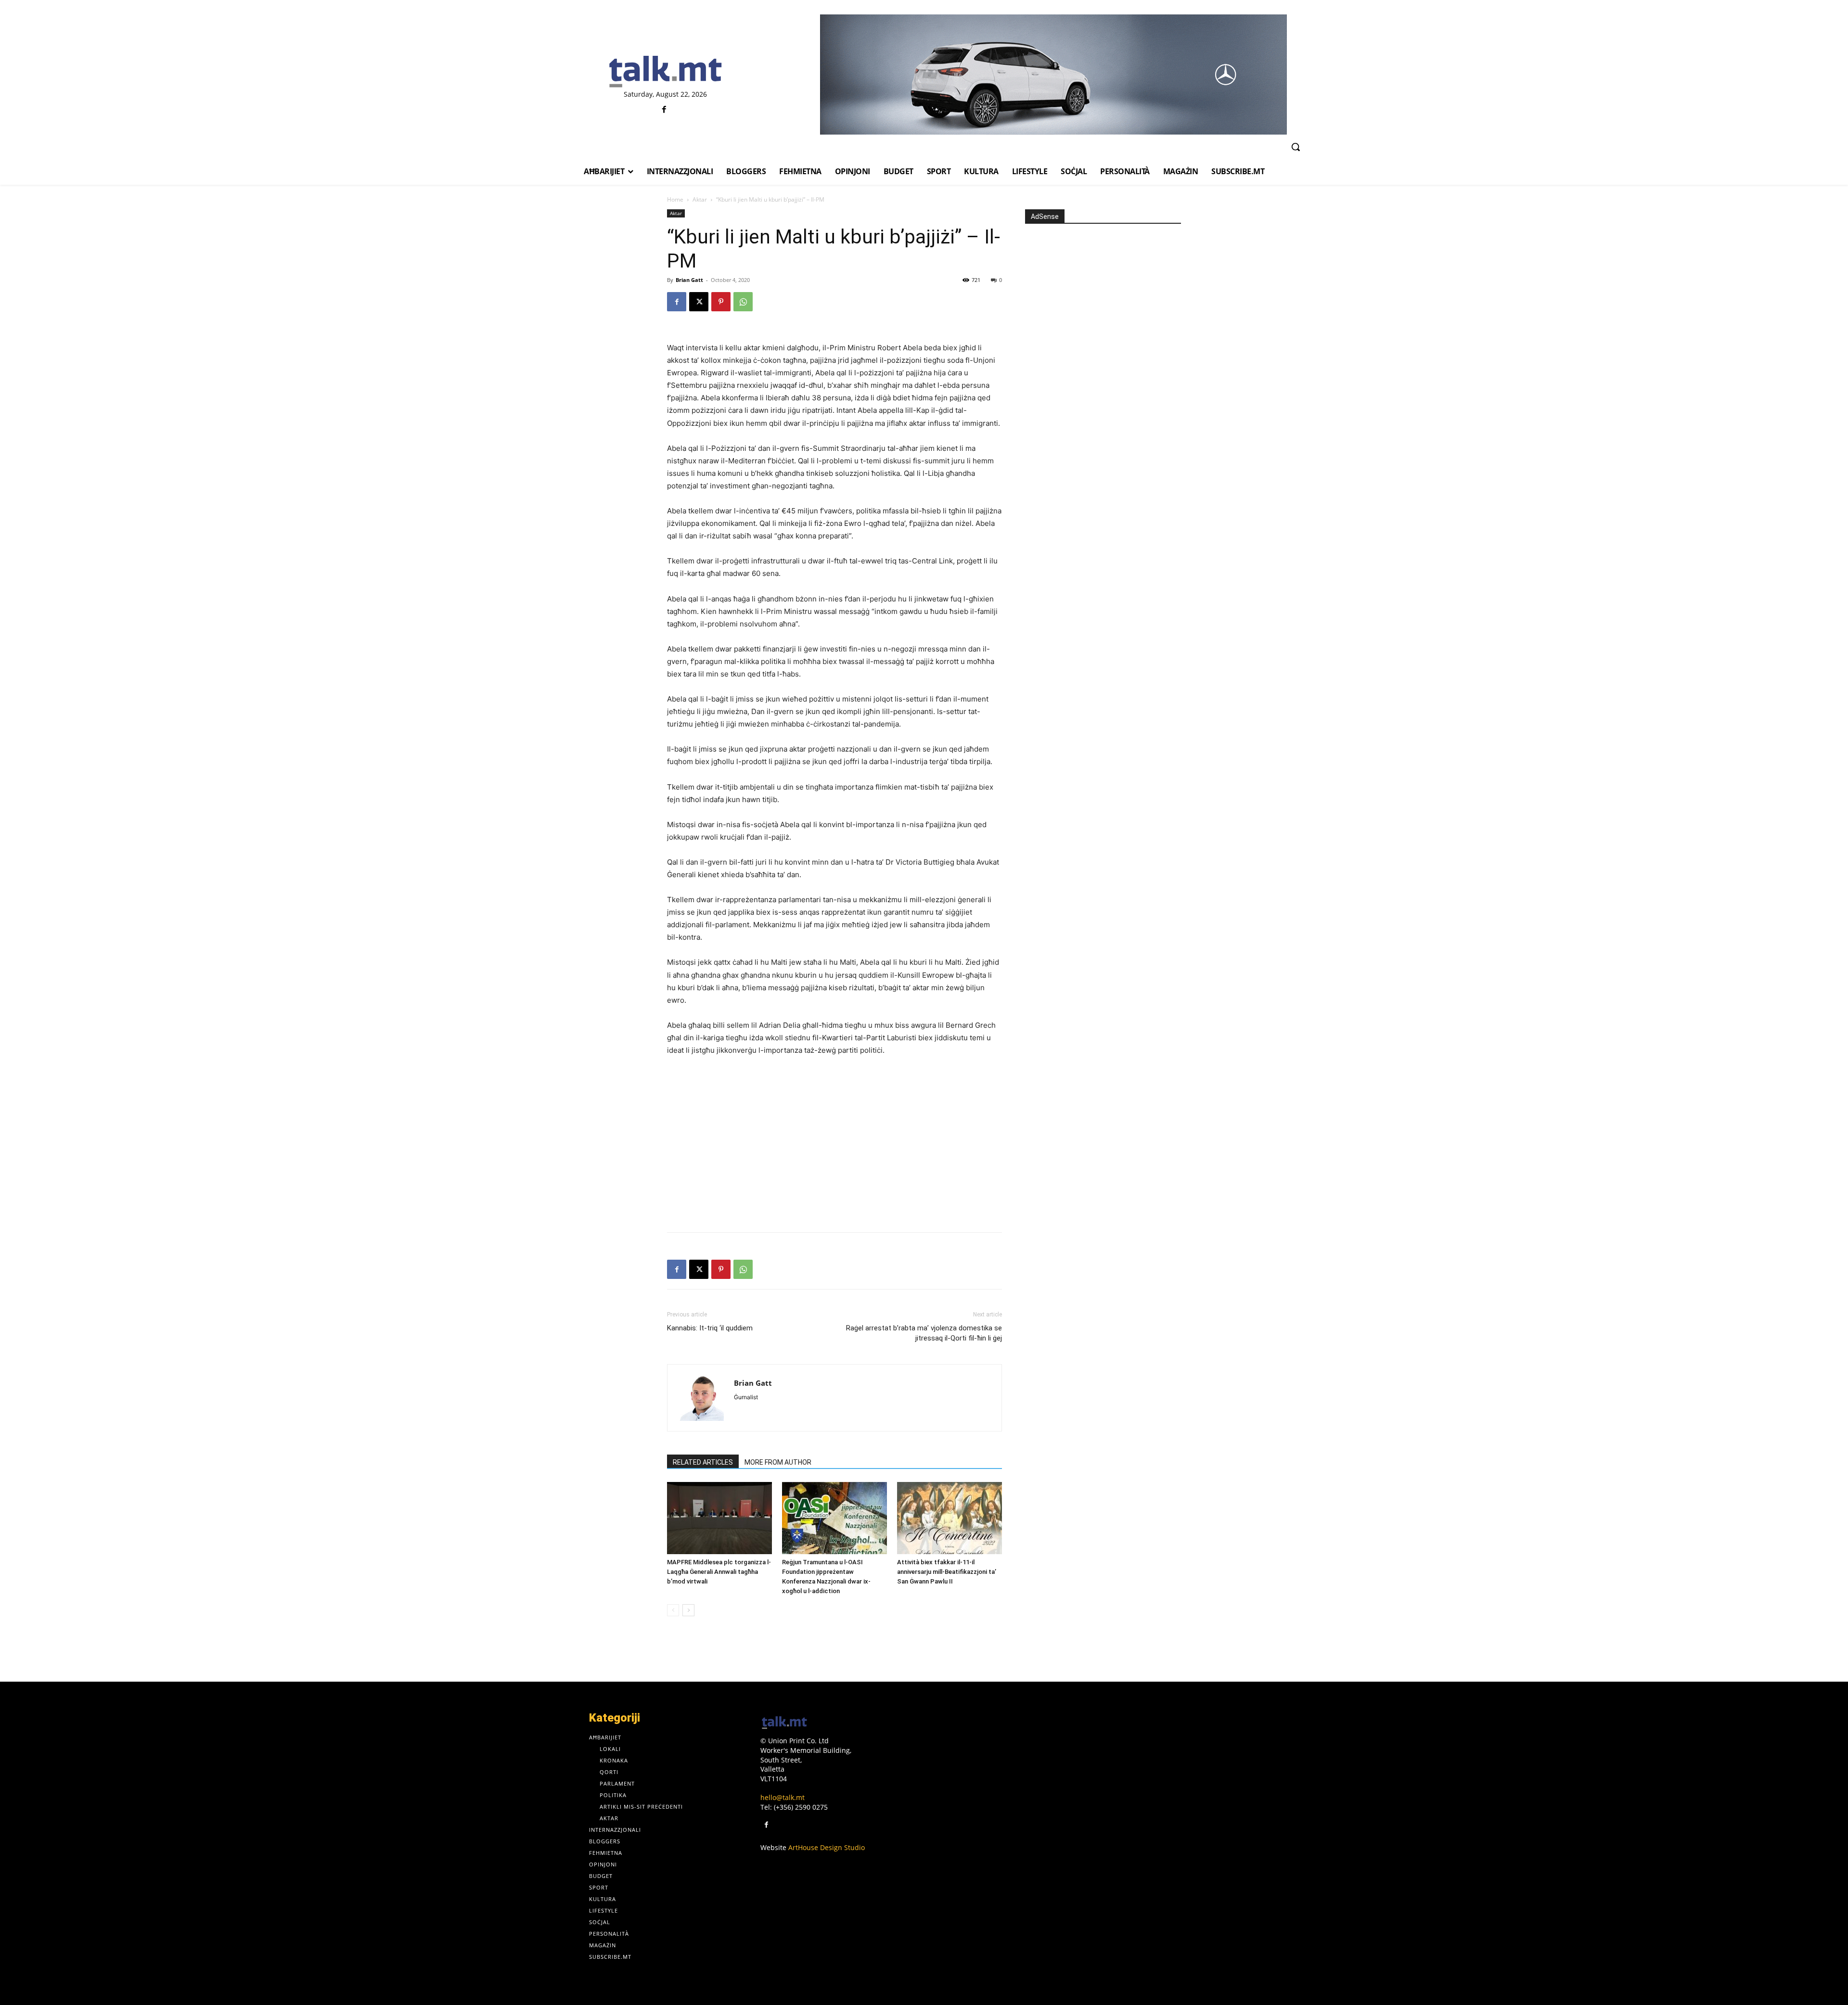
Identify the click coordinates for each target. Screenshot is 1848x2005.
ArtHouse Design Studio (827, 1847)
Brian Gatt (689, 280)
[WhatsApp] (743, 302)
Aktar (700, 199)
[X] (699, 302)
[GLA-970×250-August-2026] (1053, 75)
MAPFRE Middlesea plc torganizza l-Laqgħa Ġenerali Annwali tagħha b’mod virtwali (719, 1572)
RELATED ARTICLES (703, 1462)
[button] (1296, 147)
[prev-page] (673, 1610)
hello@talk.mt (783, 1797)
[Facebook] (664, 110)
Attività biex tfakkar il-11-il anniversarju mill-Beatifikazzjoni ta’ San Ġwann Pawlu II (947, 1572)
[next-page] (688, 1610)
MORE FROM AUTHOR (778, 1462)
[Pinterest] (721, 302)
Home (675, 199)
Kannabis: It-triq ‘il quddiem (710, 1328)
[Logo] (665, 72)
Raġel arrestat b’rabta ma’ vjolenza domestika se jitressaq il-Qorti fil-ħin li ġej (924, 1333)
